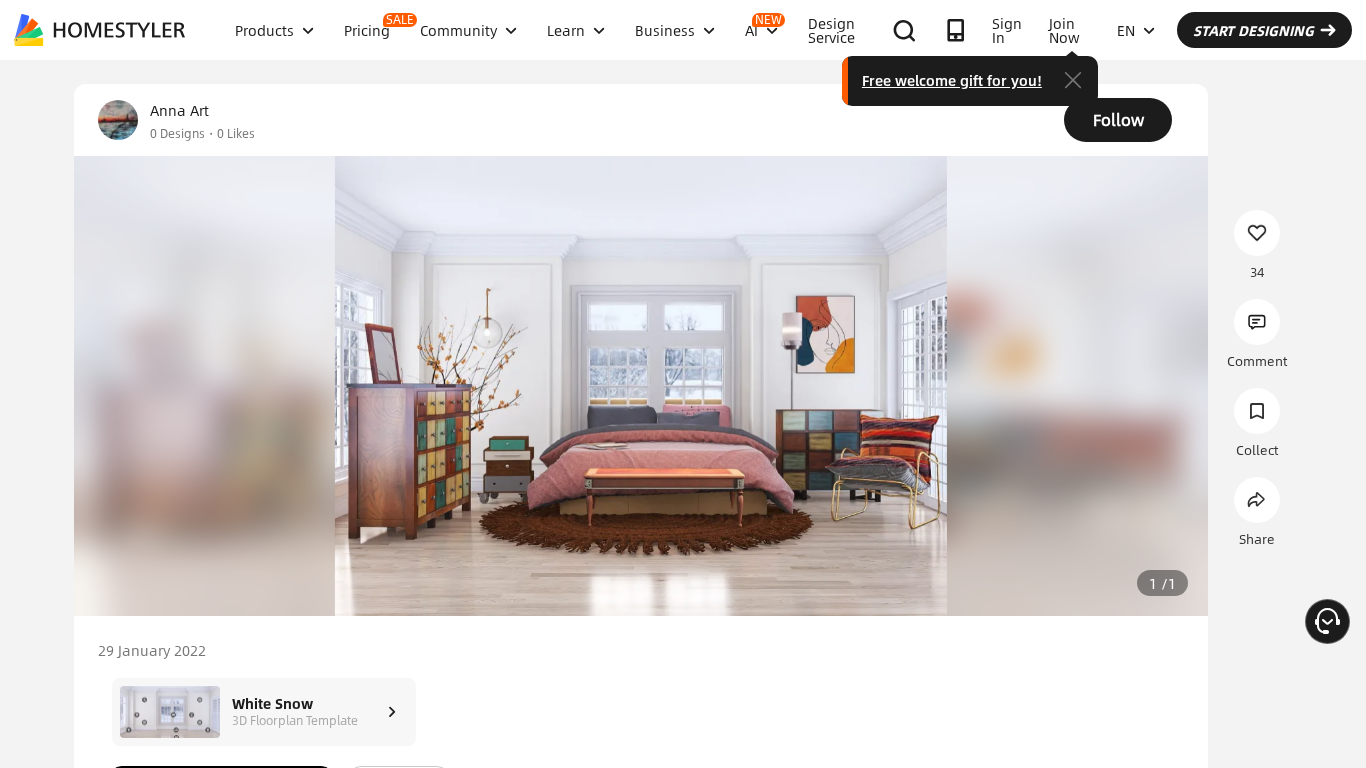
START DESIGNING (1253, 30)
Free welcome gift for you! (952, 80)
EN (1126, 30)
